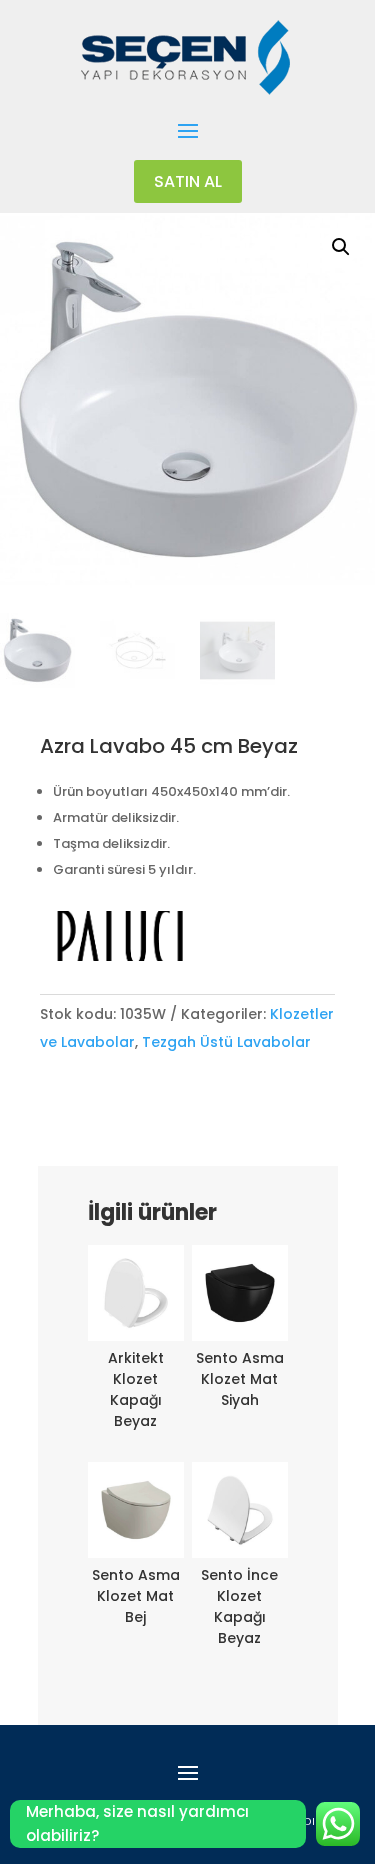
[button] (341, 247)
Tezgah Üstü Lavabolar (226, 1042)
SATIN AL (188, 181)
